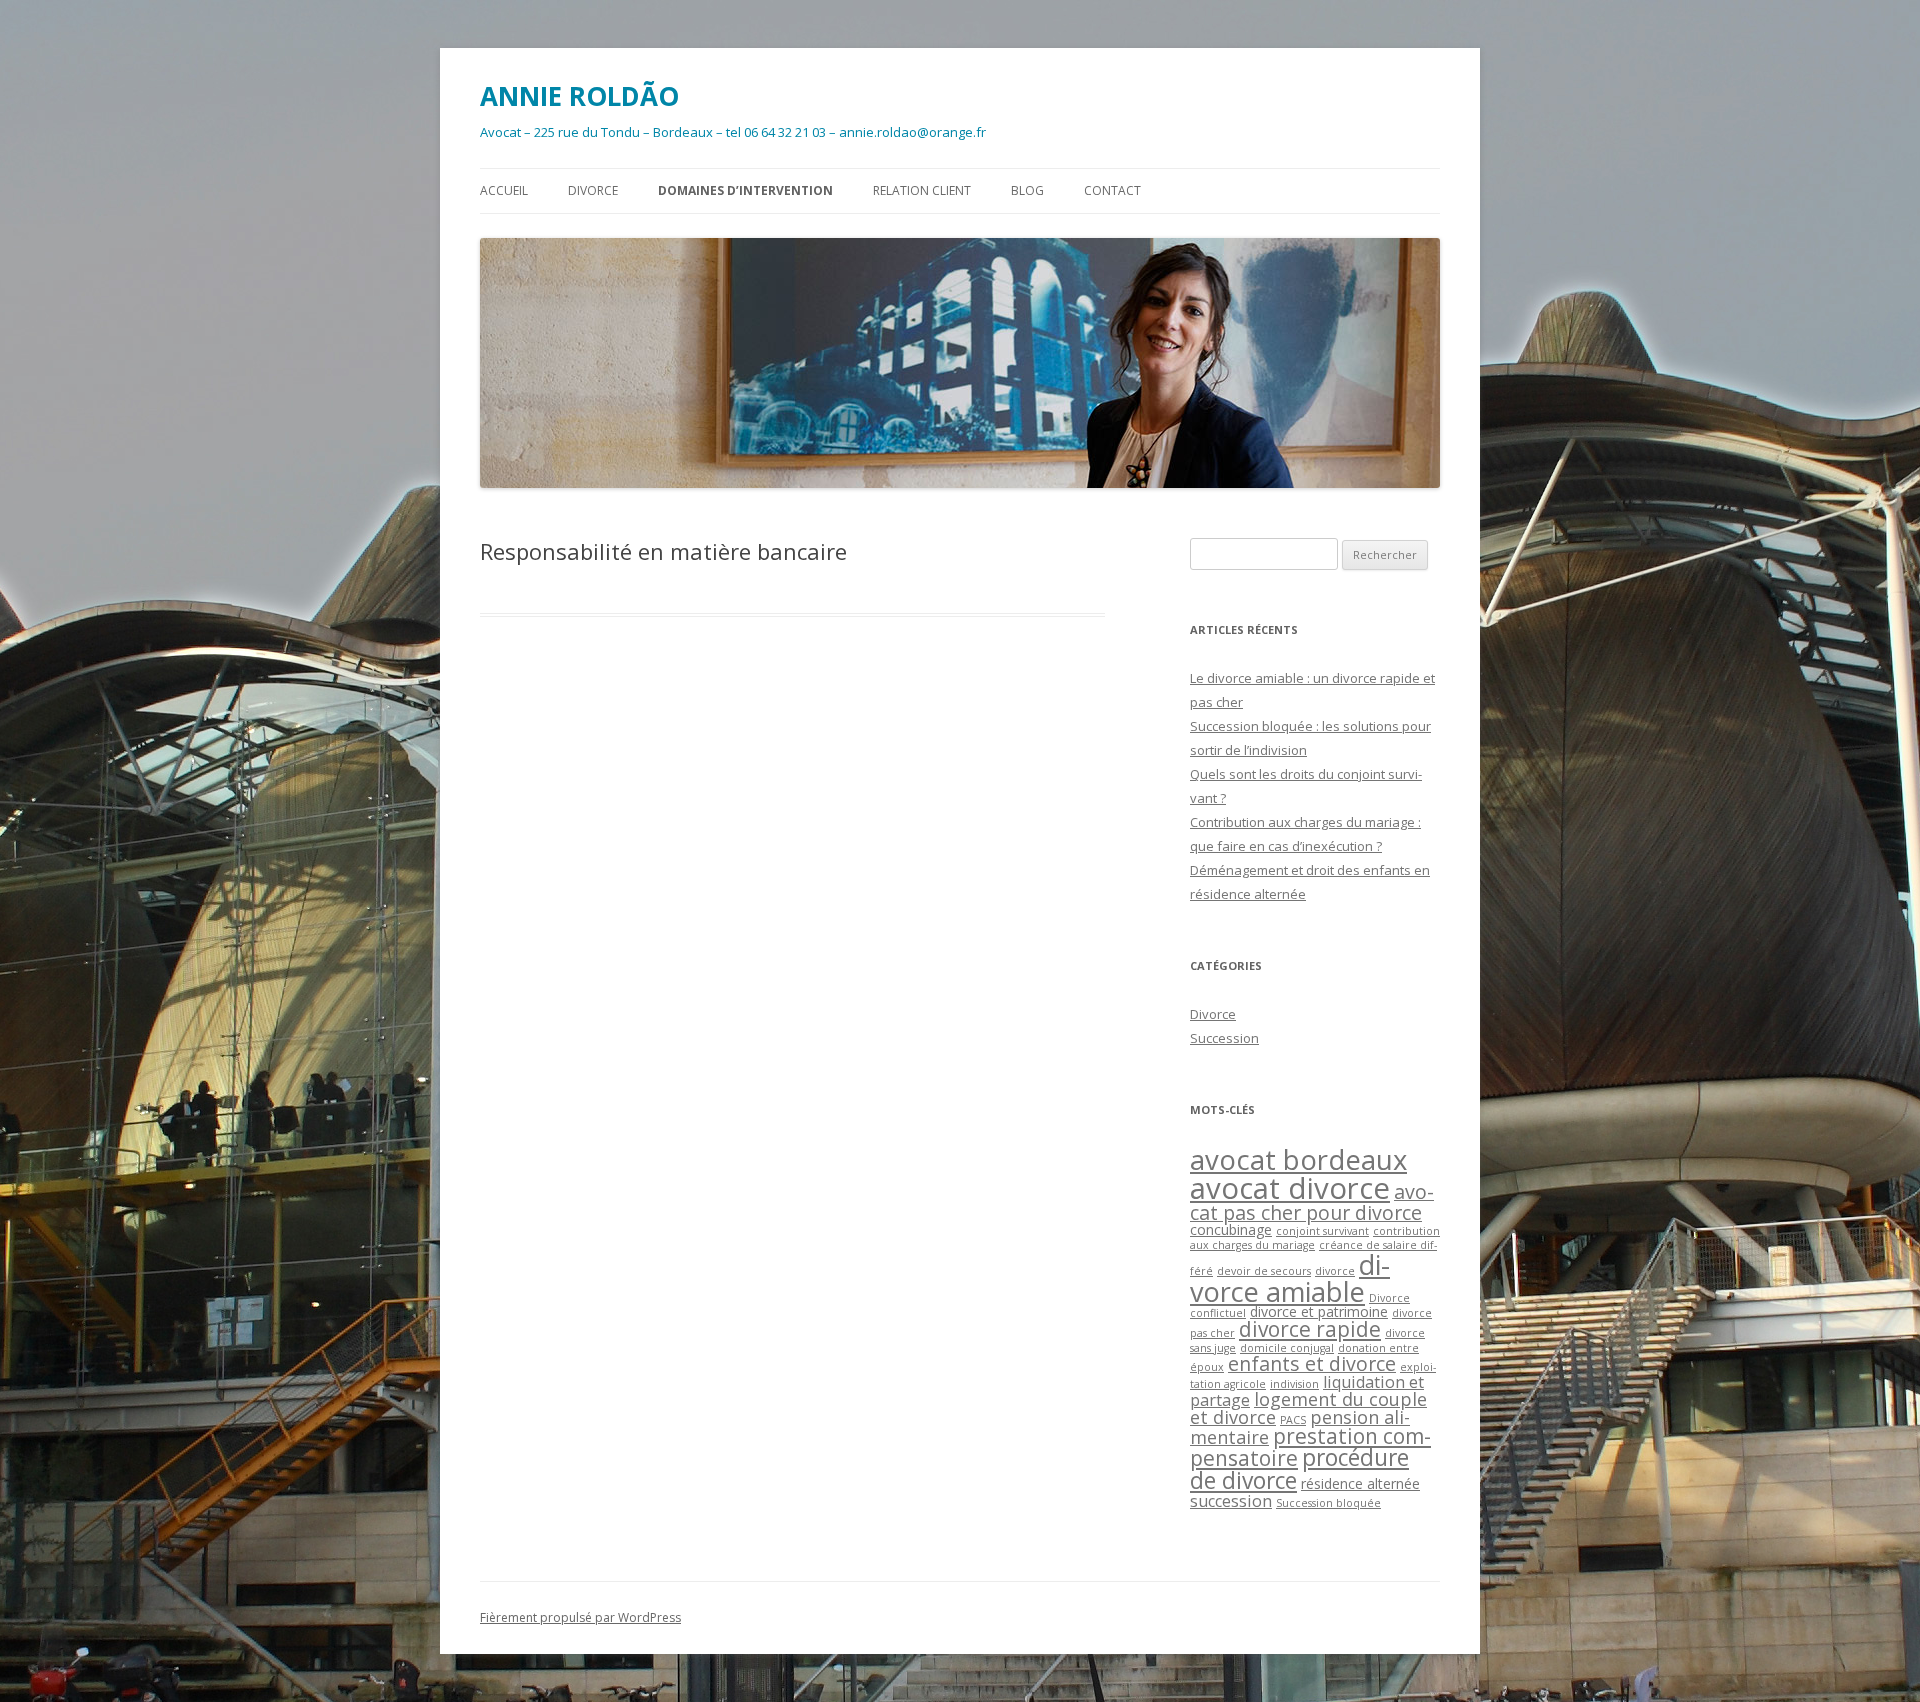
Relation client (922, 190)
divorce (1335, 1271)
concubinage (1231, 1229)
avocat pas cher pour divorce (1312, 1202)
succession (1231, 1501)
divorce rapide (1310, 1329)
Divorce (1213, 1014)
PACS (1293, 1420)
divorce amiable (1290, 1278)
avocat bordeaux (1298, 1159)
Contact (1112, 190)
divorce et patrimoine (1319, 1311)
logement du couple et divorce (1308, 1408)
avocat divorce (1290, 1188)
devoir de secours (1264, 1271)
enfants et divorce (1312, 1363)
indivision (1294, 1384)
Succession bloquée (1328, 1503)
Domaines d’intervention (745, 190)
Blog (1027, 190)
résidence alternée (1360, 1483)
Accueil (504, 190)
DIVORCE (593, 190)
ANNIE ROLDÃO (579, 96)
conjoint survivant (1322, 1231)
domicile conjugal (1287, 1348)
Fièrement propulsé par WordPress (580, 1617)
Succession (1224, 1038)
